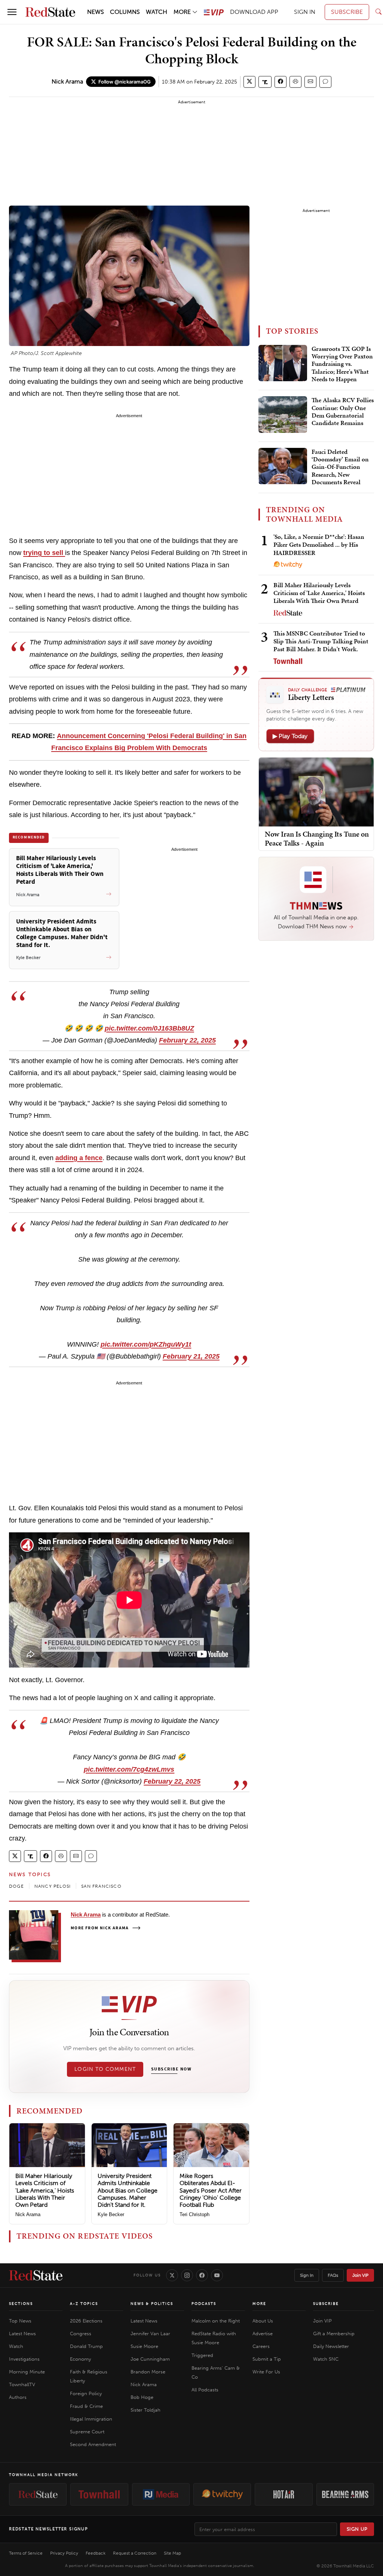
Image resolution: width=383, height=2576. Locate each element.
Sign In (307, 2275)
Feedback (96, 2553)
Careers (261, 2346)
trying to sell (44, 553)
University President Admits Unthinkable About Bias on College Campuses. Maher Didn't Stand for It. (128, 2190)
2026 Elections (86, 2321)
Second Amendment (93, 2444)
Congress (81, 2334)
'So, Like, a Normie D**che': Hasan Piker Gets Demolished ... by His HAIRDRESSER (319, 545)
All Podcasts (205, 2390)
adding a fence (79, 1158)
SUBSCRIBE (347, 12)
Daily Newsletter (331, 2346)
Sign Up (357, 2529)
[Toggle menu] (12, 12)
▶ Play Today (290, 736)
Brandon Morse (148, 2372)
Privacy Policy (64, 2553)
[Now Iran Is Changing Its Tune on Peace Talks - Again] (316, 791)
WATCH (157, 12)
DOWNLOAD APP (254, 12)
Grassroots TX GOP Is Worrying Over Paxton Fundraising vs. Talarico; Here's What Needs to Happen (342, 364)
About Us (263, 2321)
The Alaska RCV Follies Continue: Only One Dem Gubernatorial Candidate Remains (343, 412)
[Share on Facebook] (281, 82)
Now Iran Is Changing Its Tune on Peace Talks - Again (317, 838)
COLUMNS (125, 12)
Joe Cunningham (150, 2359)
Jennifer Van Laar (150, 2334)
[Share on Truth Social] (265, 82)
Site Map (172, 2553)
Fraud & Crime (86, 2406)
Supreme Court (87, 2432)
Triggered (202, 2355)
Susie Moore (144, 2346)
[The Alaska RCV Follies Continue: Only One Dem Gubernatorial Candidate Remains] (283, 415)
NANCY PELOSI (53, 1886)
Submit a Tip (267, 2359)
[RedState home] (36, 2275)
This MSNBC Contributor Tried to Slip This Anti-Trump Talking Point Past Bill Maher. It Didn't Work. (321, 641)
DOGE (16, 1886)
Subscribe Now (171, 2069)
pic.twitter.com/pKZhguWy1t (146, 1344)
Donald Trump (86, 2346)
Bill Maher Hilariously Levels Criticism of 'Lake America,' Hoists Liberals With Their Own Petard (45, 2190)
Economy (80, 2359)
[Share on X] (249, 82)
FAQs (333, 2275)
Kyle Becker (111, 2214)
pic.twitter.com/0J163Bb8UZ (149, 1028)
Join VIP (360, 2275)
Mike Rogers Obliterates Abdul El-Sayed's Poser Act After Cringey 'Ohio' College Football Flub (211, 2190)
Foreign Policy (86, 2393)
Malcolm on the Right (216, 2321)
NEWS (96, 12)
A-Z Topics (84, 2304)
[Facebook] (202, 2275)
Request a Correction (135, 2553)
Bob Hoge (142, 2397)
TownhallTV (22, 2384)
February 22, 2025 (187, 1040)
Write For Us (266, 2372)
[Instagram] (187, 2275)
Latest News (22, 2334)
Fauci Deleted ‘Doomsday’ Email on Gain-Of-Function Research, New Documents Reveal (340, 467)
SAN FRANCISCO (101, 1886)
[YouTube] (217, 2275)
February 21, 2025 (191, 1356)
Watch (16, 2346)
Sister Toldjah (145, 2410)
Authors (18, 2397)
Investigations (24, 2359)
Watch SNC (326, 2359)
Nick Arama (67, 81)
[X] (172, 2275)
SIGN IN (305, 12)
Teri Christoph (194, 2214)
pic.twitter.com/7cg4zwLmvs (129, 1769)
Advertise (263, 2334)
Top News (20, 2321)
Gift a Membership (334, 2334)
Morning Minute (27, 2372)
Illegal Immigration (91, 2419)
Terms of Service (26, 2553)
